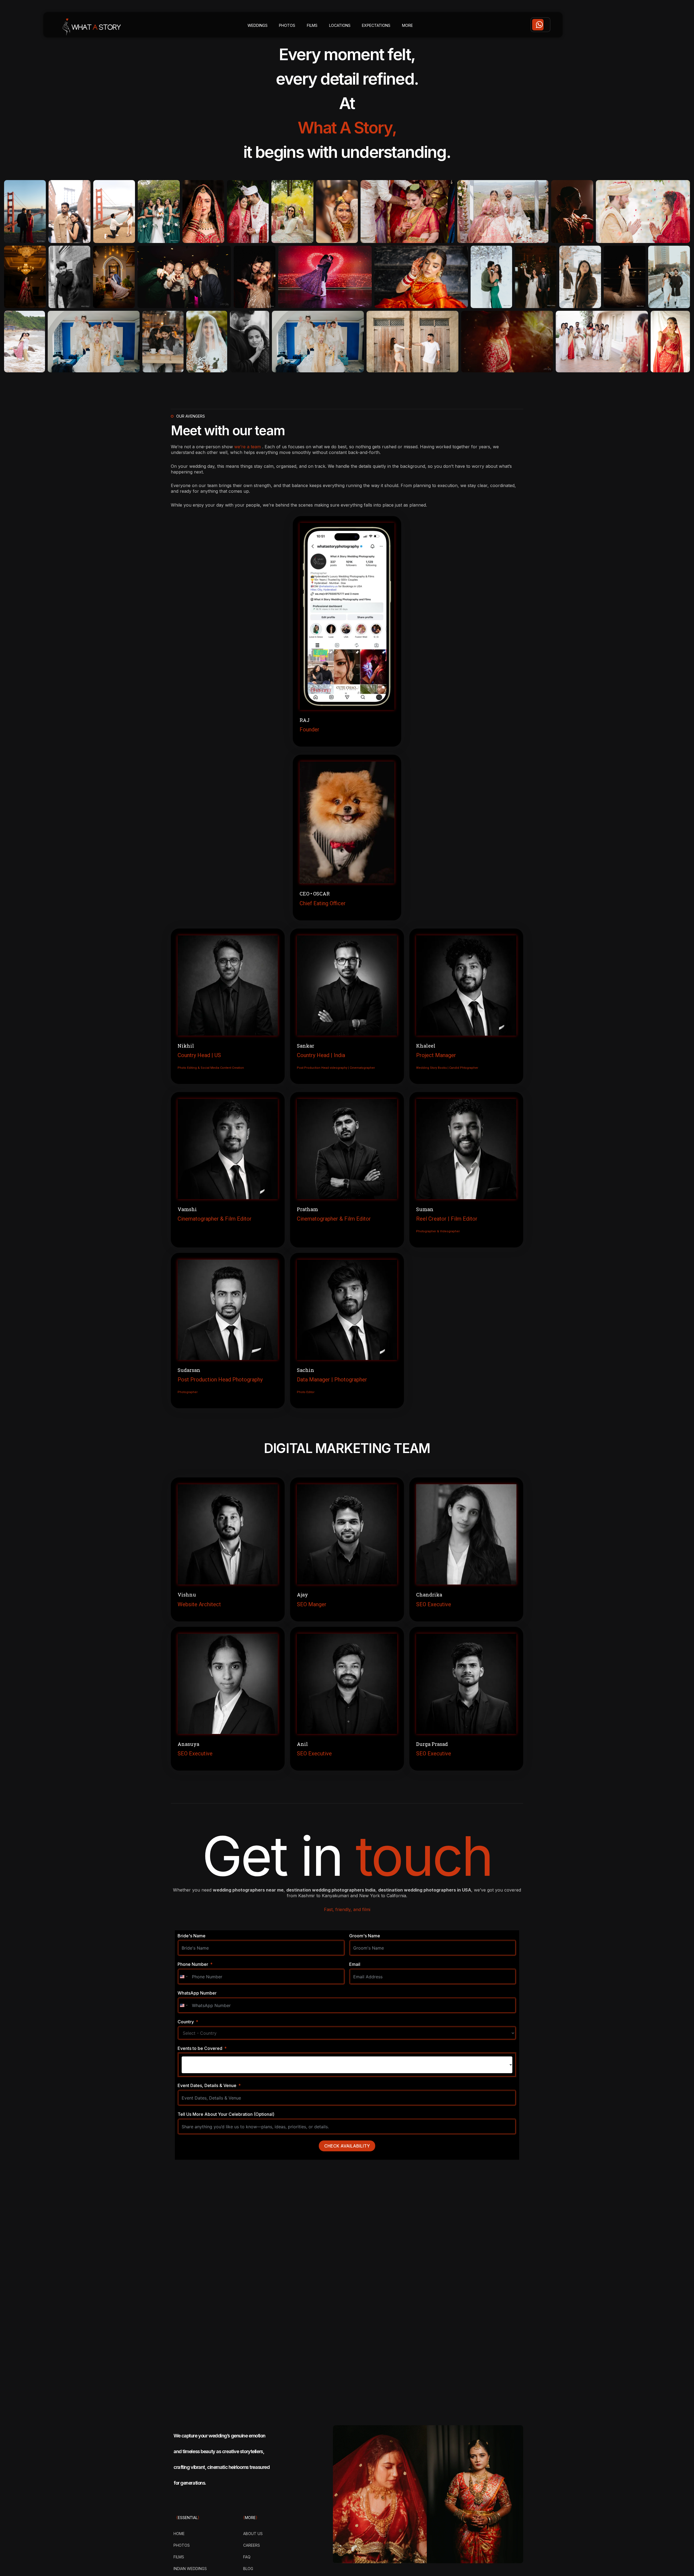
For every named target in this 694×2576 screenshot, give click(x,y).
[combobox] (184, 1977)
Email (355, 1964)
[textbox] (347, 2065)
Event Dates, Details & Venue (207, 2085)
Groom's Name (365, 1936)
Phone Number (193, 1964)
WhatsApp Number (197, 1993)
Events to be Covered (200, 2048)
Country (186, 2022)
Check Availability (347, 2146)
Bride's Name (192, 1936)
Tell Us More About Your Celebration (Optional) (226, 2114)
